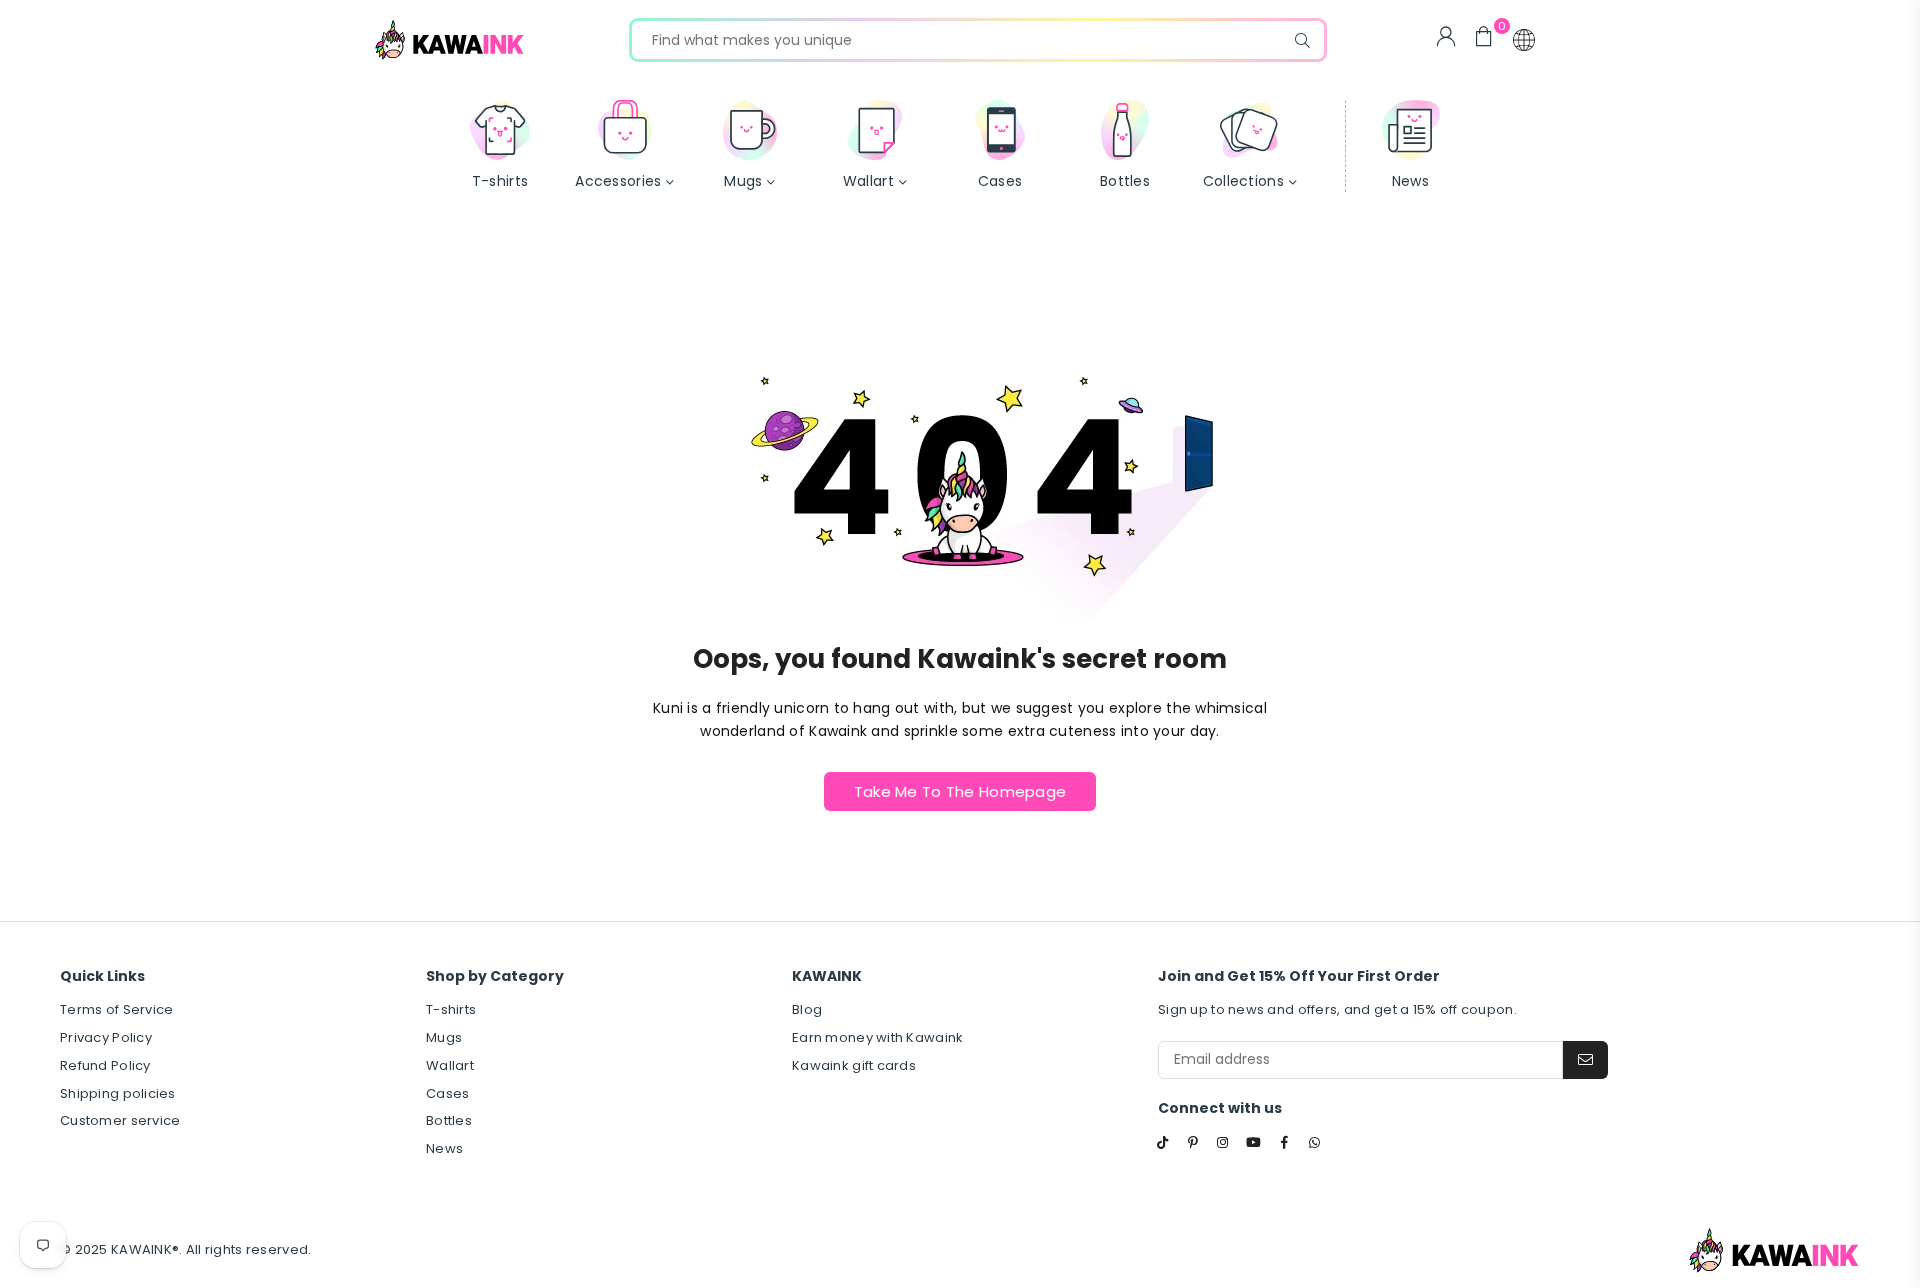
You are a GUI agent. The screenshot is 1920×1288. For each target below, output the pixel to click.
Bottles (449, 1120)
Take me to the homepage (960, 791)
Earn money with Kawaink (877, 1037)
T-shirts (451, 1009)
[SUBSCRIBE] (1585, 1060)
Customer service (120, 1120)
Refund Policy (105, 1065)
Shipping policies (118, 1093)
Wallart (450, 1065)
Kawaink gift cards (854, 1065)
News (444, 1148)
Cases (447, 1093)
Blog (807, 1009)
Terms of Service (116, 1009)
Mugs (444, 1037)
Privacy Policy (106, 1037)
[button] (1524, 40)
